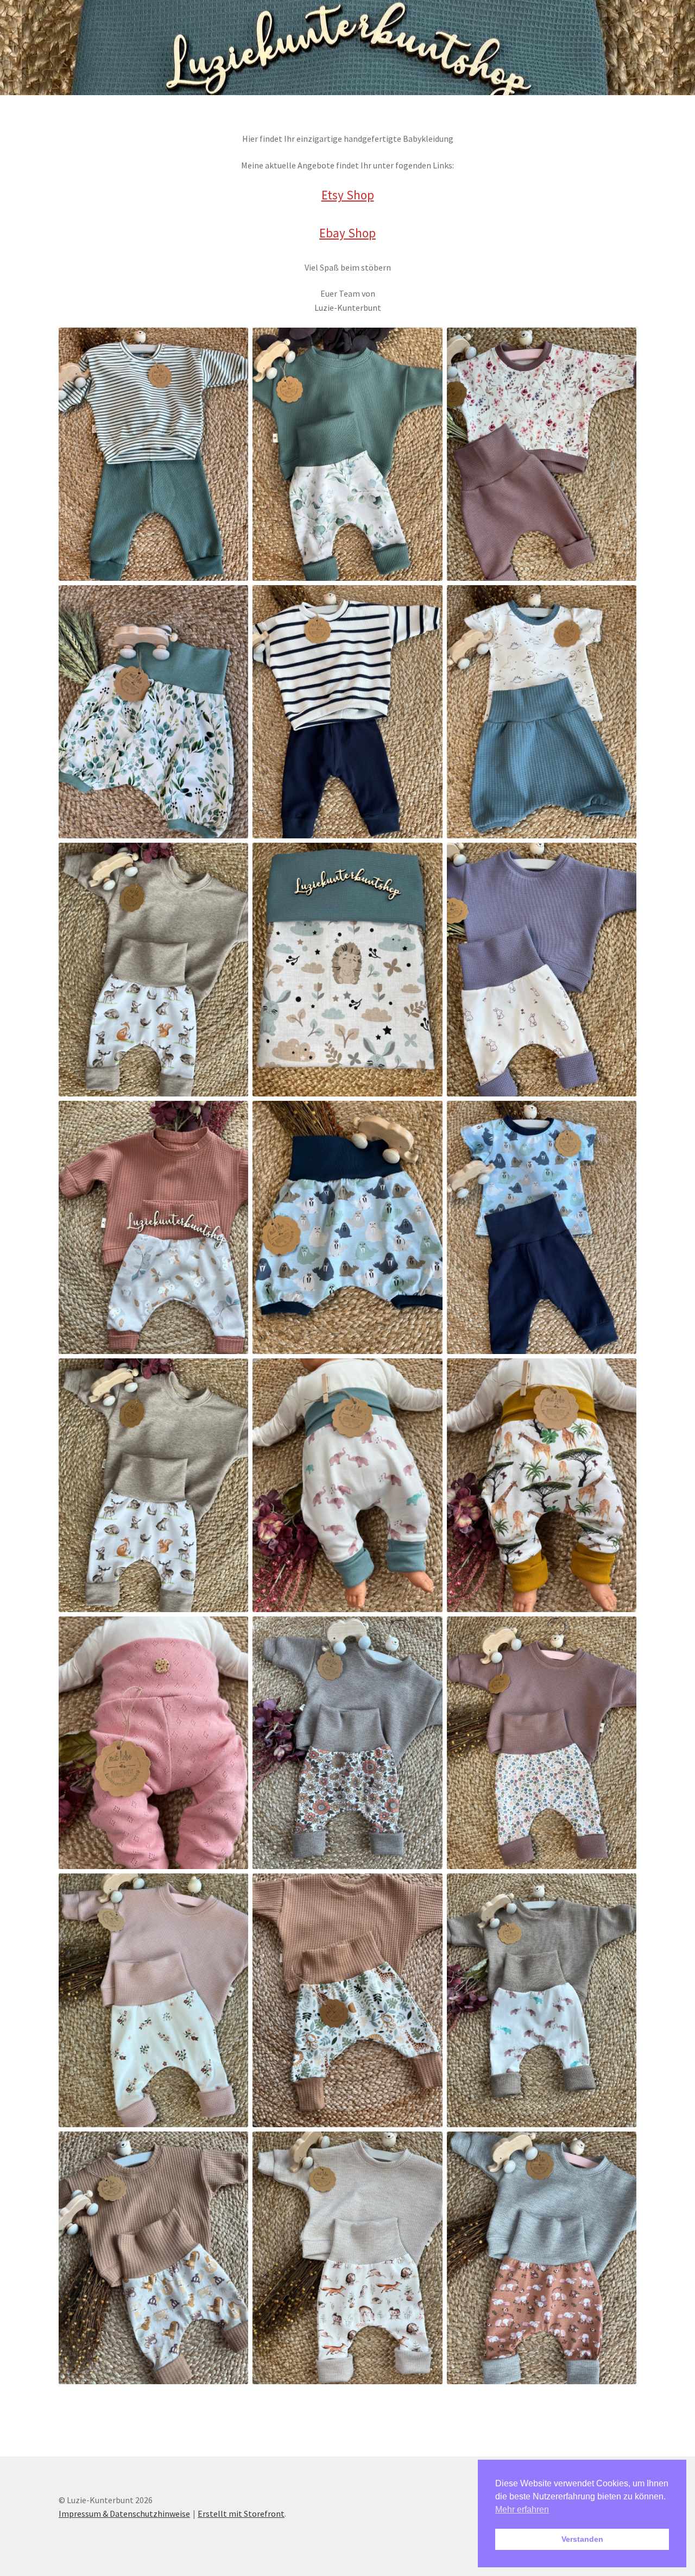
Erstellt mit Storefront (241, 2514)
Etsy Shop (348, 195)
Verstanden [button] (582, 2539)
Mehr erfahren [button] (522, 2509)
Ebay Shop (347, 233)
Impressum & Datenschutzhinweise (124, 2514)
